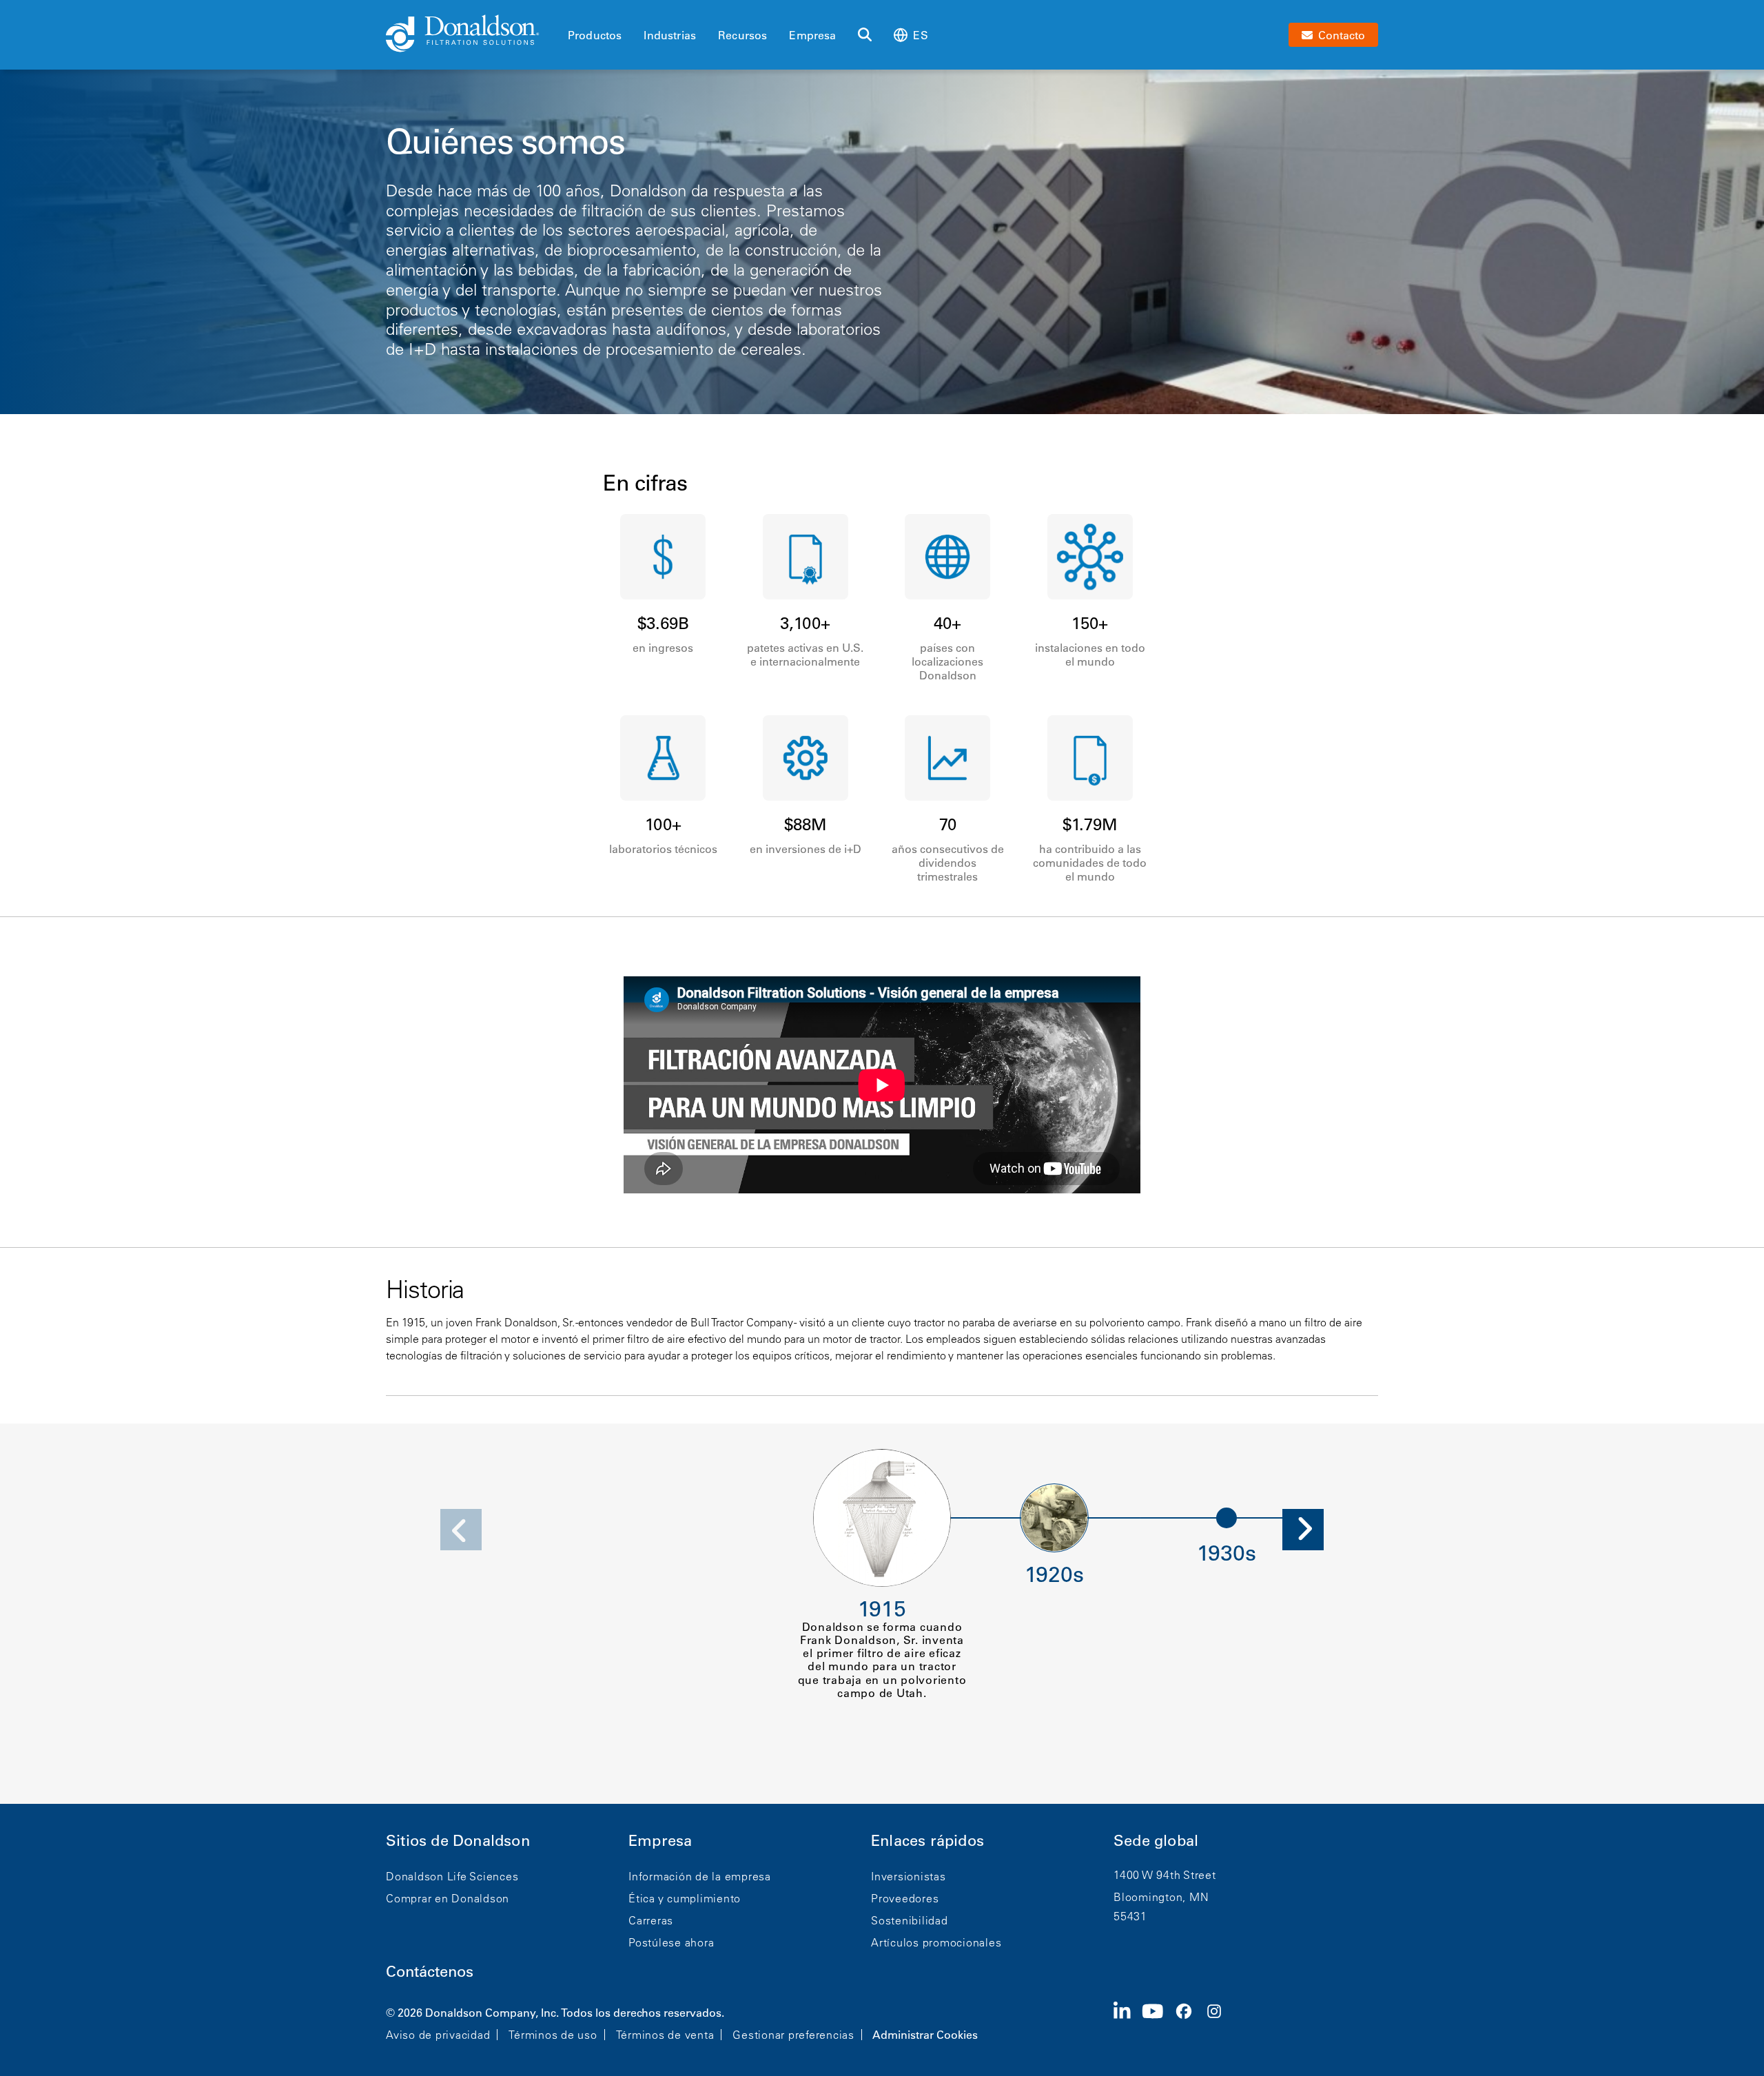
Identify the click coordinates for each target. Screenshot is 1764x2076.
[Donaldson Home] (471, 34)
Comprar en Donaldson (448, 1898)
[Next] (1303, 1530)
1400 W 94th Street (1165, 1875)
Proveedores (905, 1898)
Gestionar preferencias (793, 2035)
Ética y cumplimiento (685, 1898)
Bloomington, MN (1161, 1897)
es (920, 35)
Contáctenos (430, 1972)
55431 (1130, 1916)
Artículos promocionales (936, 1942)
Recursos (742, 35)
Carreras (651, 1920)
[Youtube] (1158, 2022)
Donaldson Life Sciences (452, 1876)
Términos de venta (665, 2035)
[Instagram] (1220, 2022)
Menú (572, 12)
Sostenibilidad (910, 1920)
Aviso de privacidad (438, 2035)
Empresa (812, 35)
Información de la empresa (700, 1876)
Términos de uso (553, 2035)
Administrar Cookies (925, 2035)
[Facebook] (1189, 2022)
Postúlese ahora (671, 1942)
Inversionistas (909, 1876)
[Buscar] (865, 35)
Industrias (670, 35)
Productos (595, 35)
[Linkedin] (1128, 2022)
